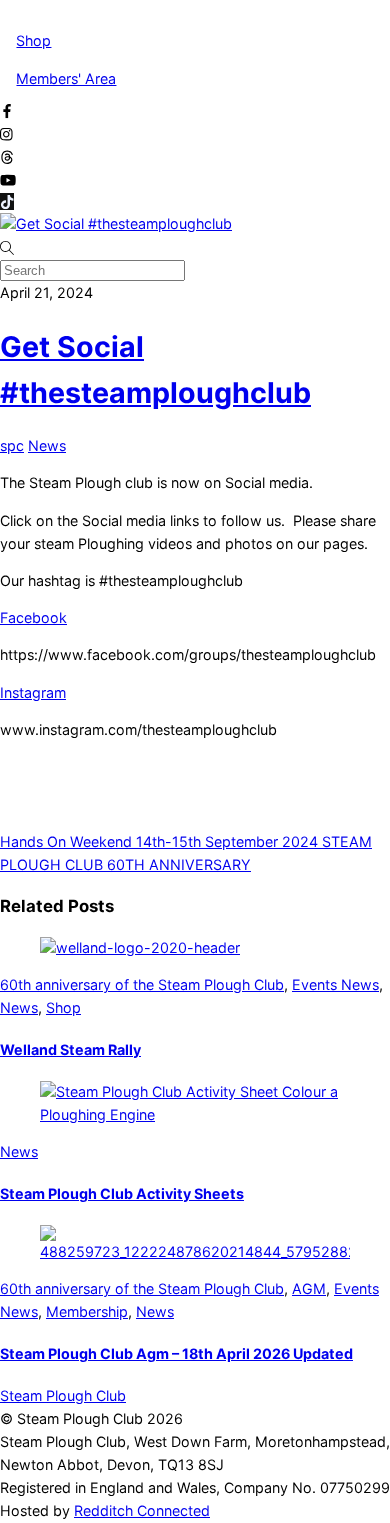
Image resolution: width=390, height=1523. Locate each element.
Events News (335, 984)
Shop (33, 40)
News (47, 445)
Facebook (33, 617)
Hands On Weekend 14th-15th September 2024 (159, 841)
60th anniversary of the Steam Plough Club (142, 984)
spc (12, 445)
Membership (87, 1311)
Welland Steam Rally (70, 1049)
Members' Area (66, 78)
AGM (309, 1288)
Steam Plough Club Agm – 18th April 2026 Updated (176, 1353)
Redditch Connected (142, 1510)
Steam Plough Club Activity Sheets (122, 1193)
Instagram (33, 692)
